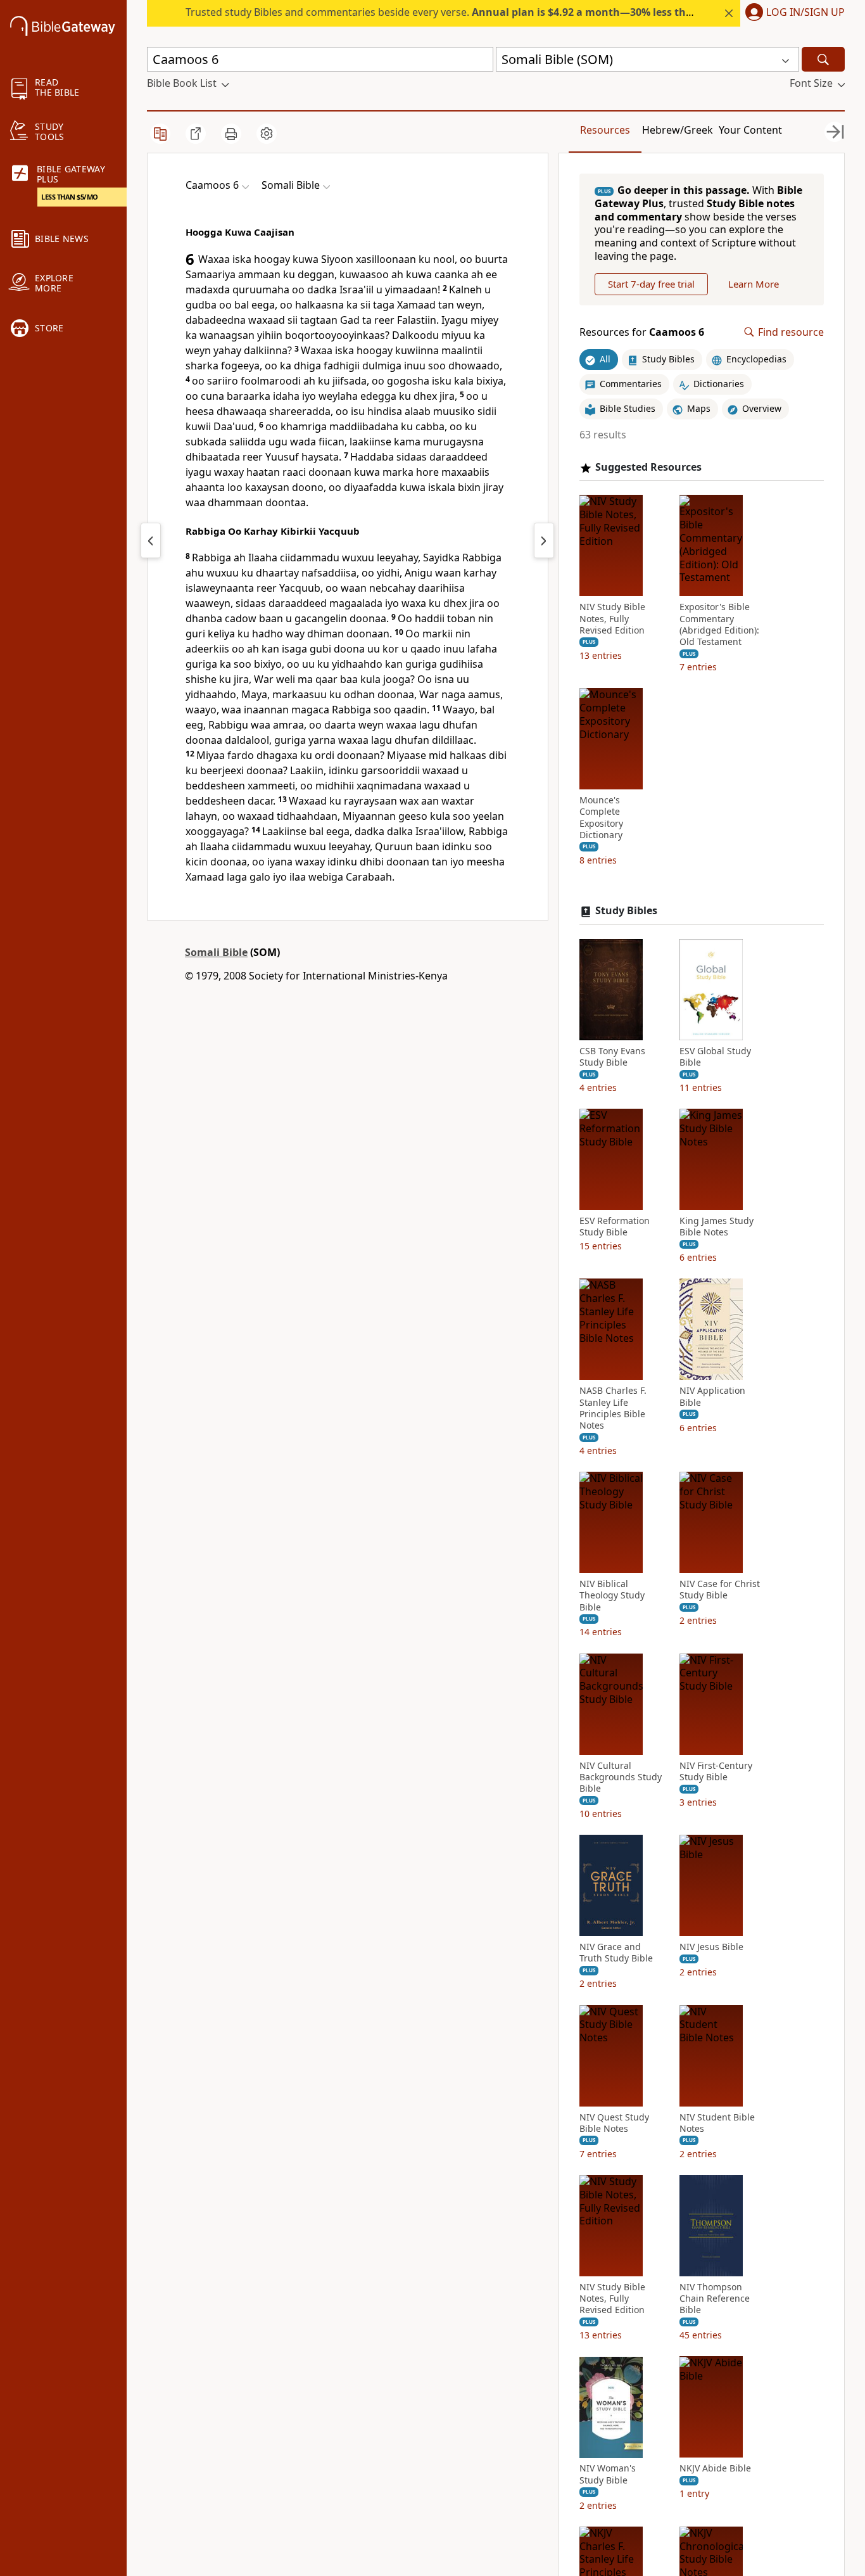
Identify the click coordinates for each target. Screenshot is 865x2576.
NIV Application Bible (712, 1397)
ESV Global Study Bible (715, 1057)
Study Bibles (626, 911)
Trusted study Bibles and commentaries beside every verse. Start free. (511, 12)
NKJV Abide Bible (715, 2469)
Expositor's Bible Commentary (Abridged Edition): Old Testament (719, 625)
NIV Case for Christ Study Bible (720, 1590)
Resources (605, 130)
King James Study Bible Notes (717, 1227)
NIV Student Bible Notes (717, 2123)
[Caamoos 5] (151, 540)
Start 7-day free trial (651, 284)
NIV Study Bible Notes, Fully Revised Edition (612, 619)
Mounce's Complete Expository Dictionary (601, 818)
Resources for (642, 332)
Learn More (754, 284)
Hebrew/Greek (678, 130)
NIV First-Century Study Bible (716, 1771)
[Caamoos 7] (544, 540)
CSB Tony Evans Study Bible (612, 1057)
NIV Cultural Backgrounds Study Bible (621, 1777)
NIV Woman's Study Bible (608, 2475)
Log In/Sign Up (805, 13)
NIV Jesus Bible (711, 1947)
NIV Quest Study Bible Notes (614, 2123)
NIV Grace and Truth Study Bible (616, 1953)
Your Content (750, 130)
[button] (792, 13)
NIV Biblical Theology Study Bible (612, 1595)
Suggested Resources (648, 467)
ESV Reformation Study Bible (615, 1227)
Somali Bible (216, 952)
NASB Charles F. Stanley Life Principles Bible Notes (613, 1409)
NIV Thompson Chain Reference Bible (715, 2299)
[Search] (823, 59)
